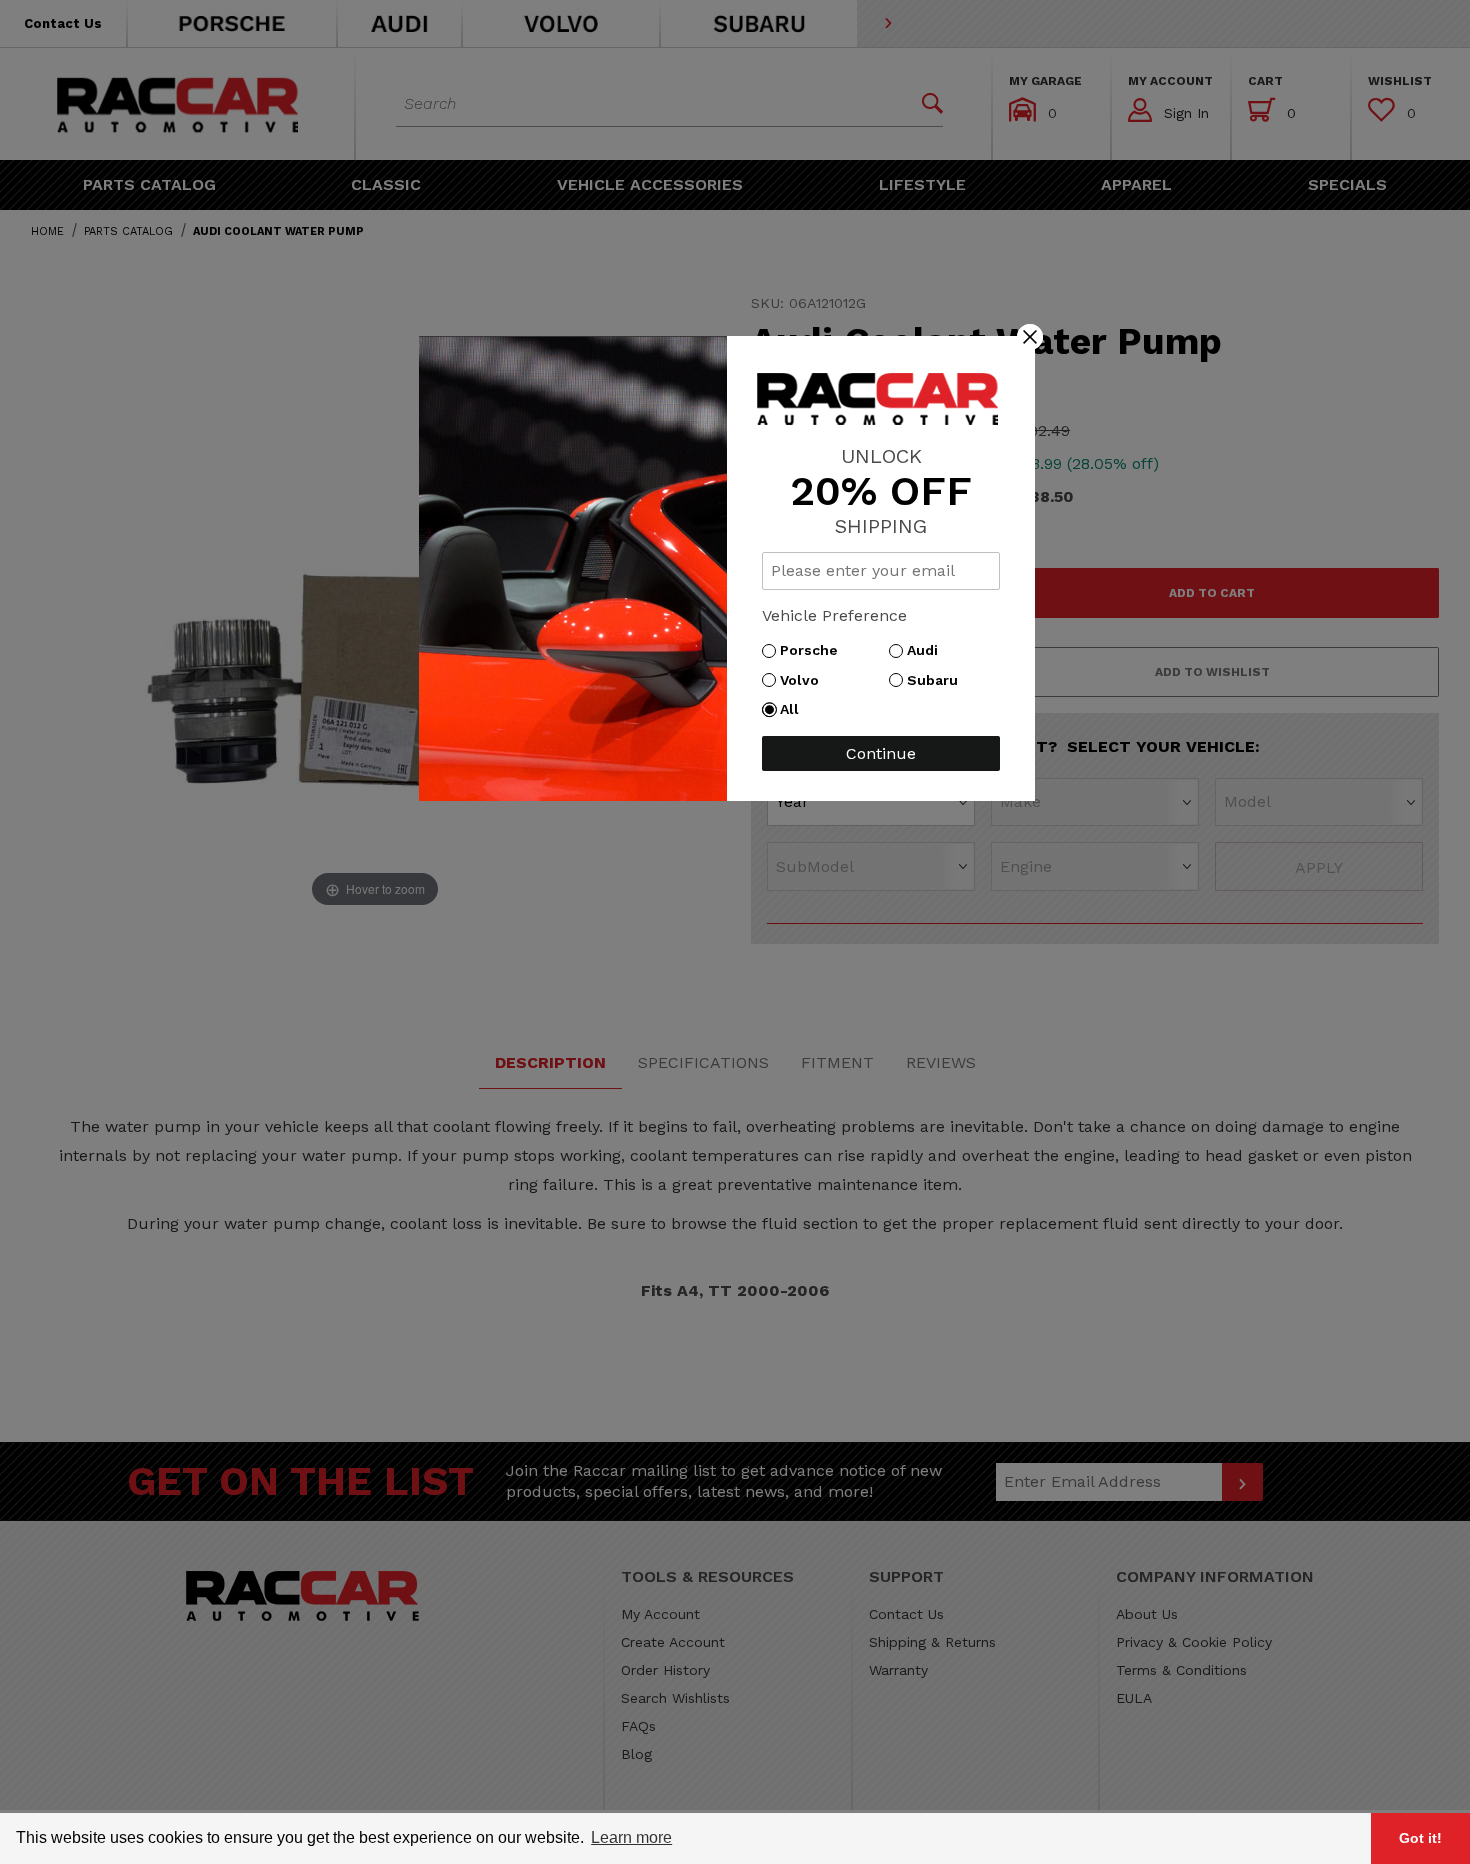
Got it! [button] (1420, 1838)
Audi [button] (927, 650)
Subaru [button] (937, 680)
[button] (1030, 336)
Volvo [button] (804, 680)
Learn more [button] (631, 1837)
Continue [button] (881, 753)
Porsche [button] (814, 650)
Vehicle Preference (834, 615)
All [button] (794, 709)
